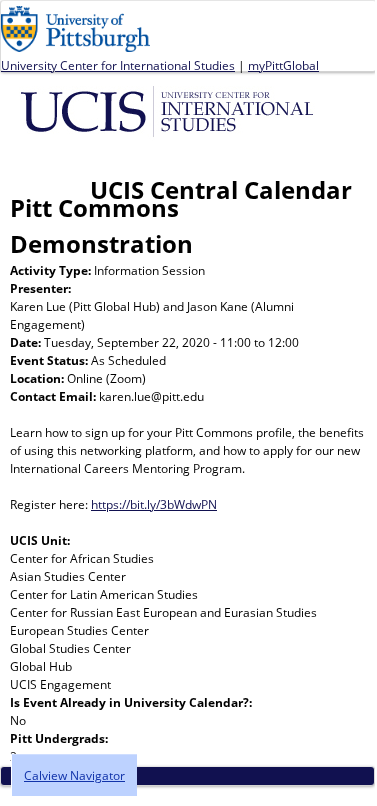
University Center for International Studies (118, 65)
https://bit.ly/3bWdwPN (154, 504)
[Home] (170, 110)
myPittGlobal (283, 65)
